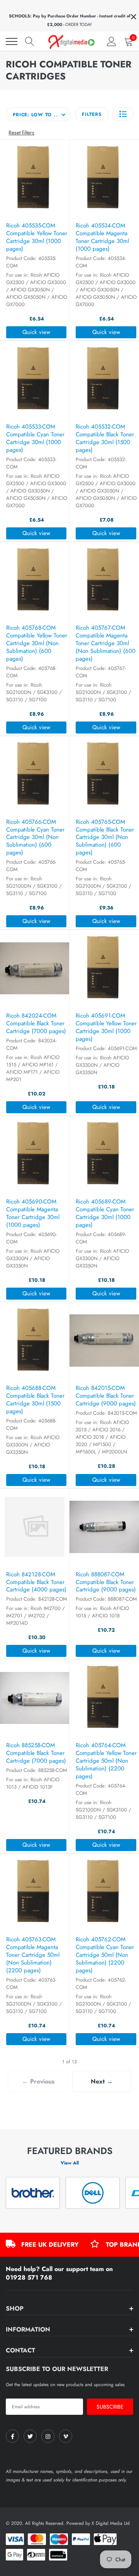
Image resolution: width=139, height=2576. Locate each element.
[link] (12, 2436)
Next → (102, 2081)
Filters (92, 114)
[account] (112, 41)
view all (70, 2163)
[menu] (12, 41)
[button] (123, 114)
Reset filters (21, 133)
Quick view (36, 332)
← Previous (38, 2081)
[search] (30, 41)
